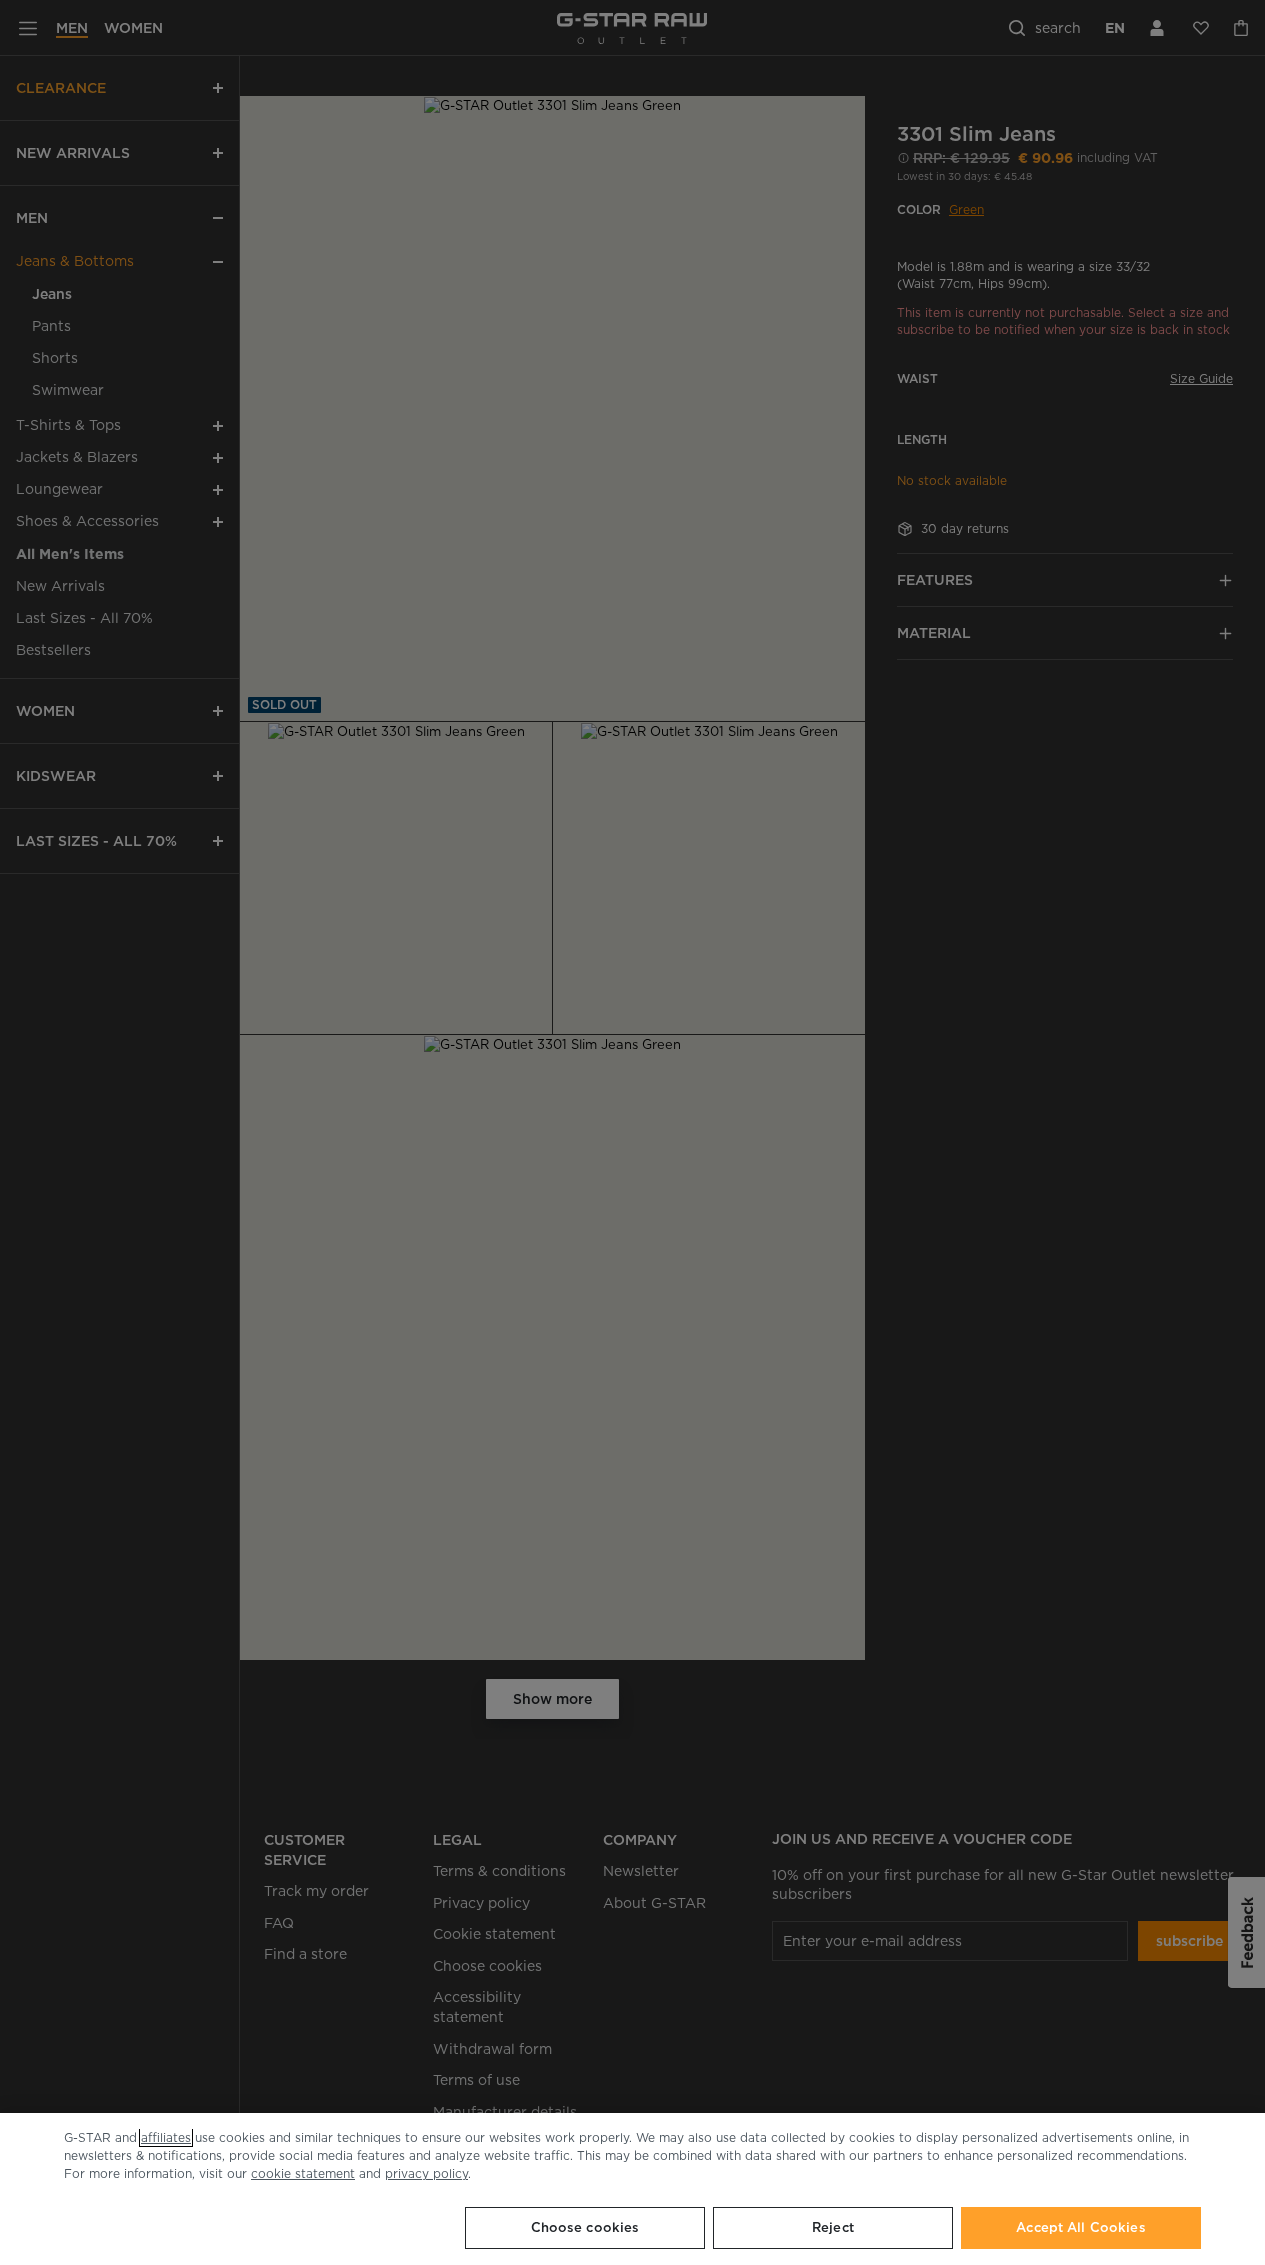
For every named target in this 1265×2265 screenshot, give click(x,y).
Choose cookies (585, 2227)
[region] (632, 2189)
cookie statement (303, 2173)
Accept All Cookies (1080, 2227)
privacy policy (426, 2173)
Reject (833, 2227)
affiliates (166, 2137)
